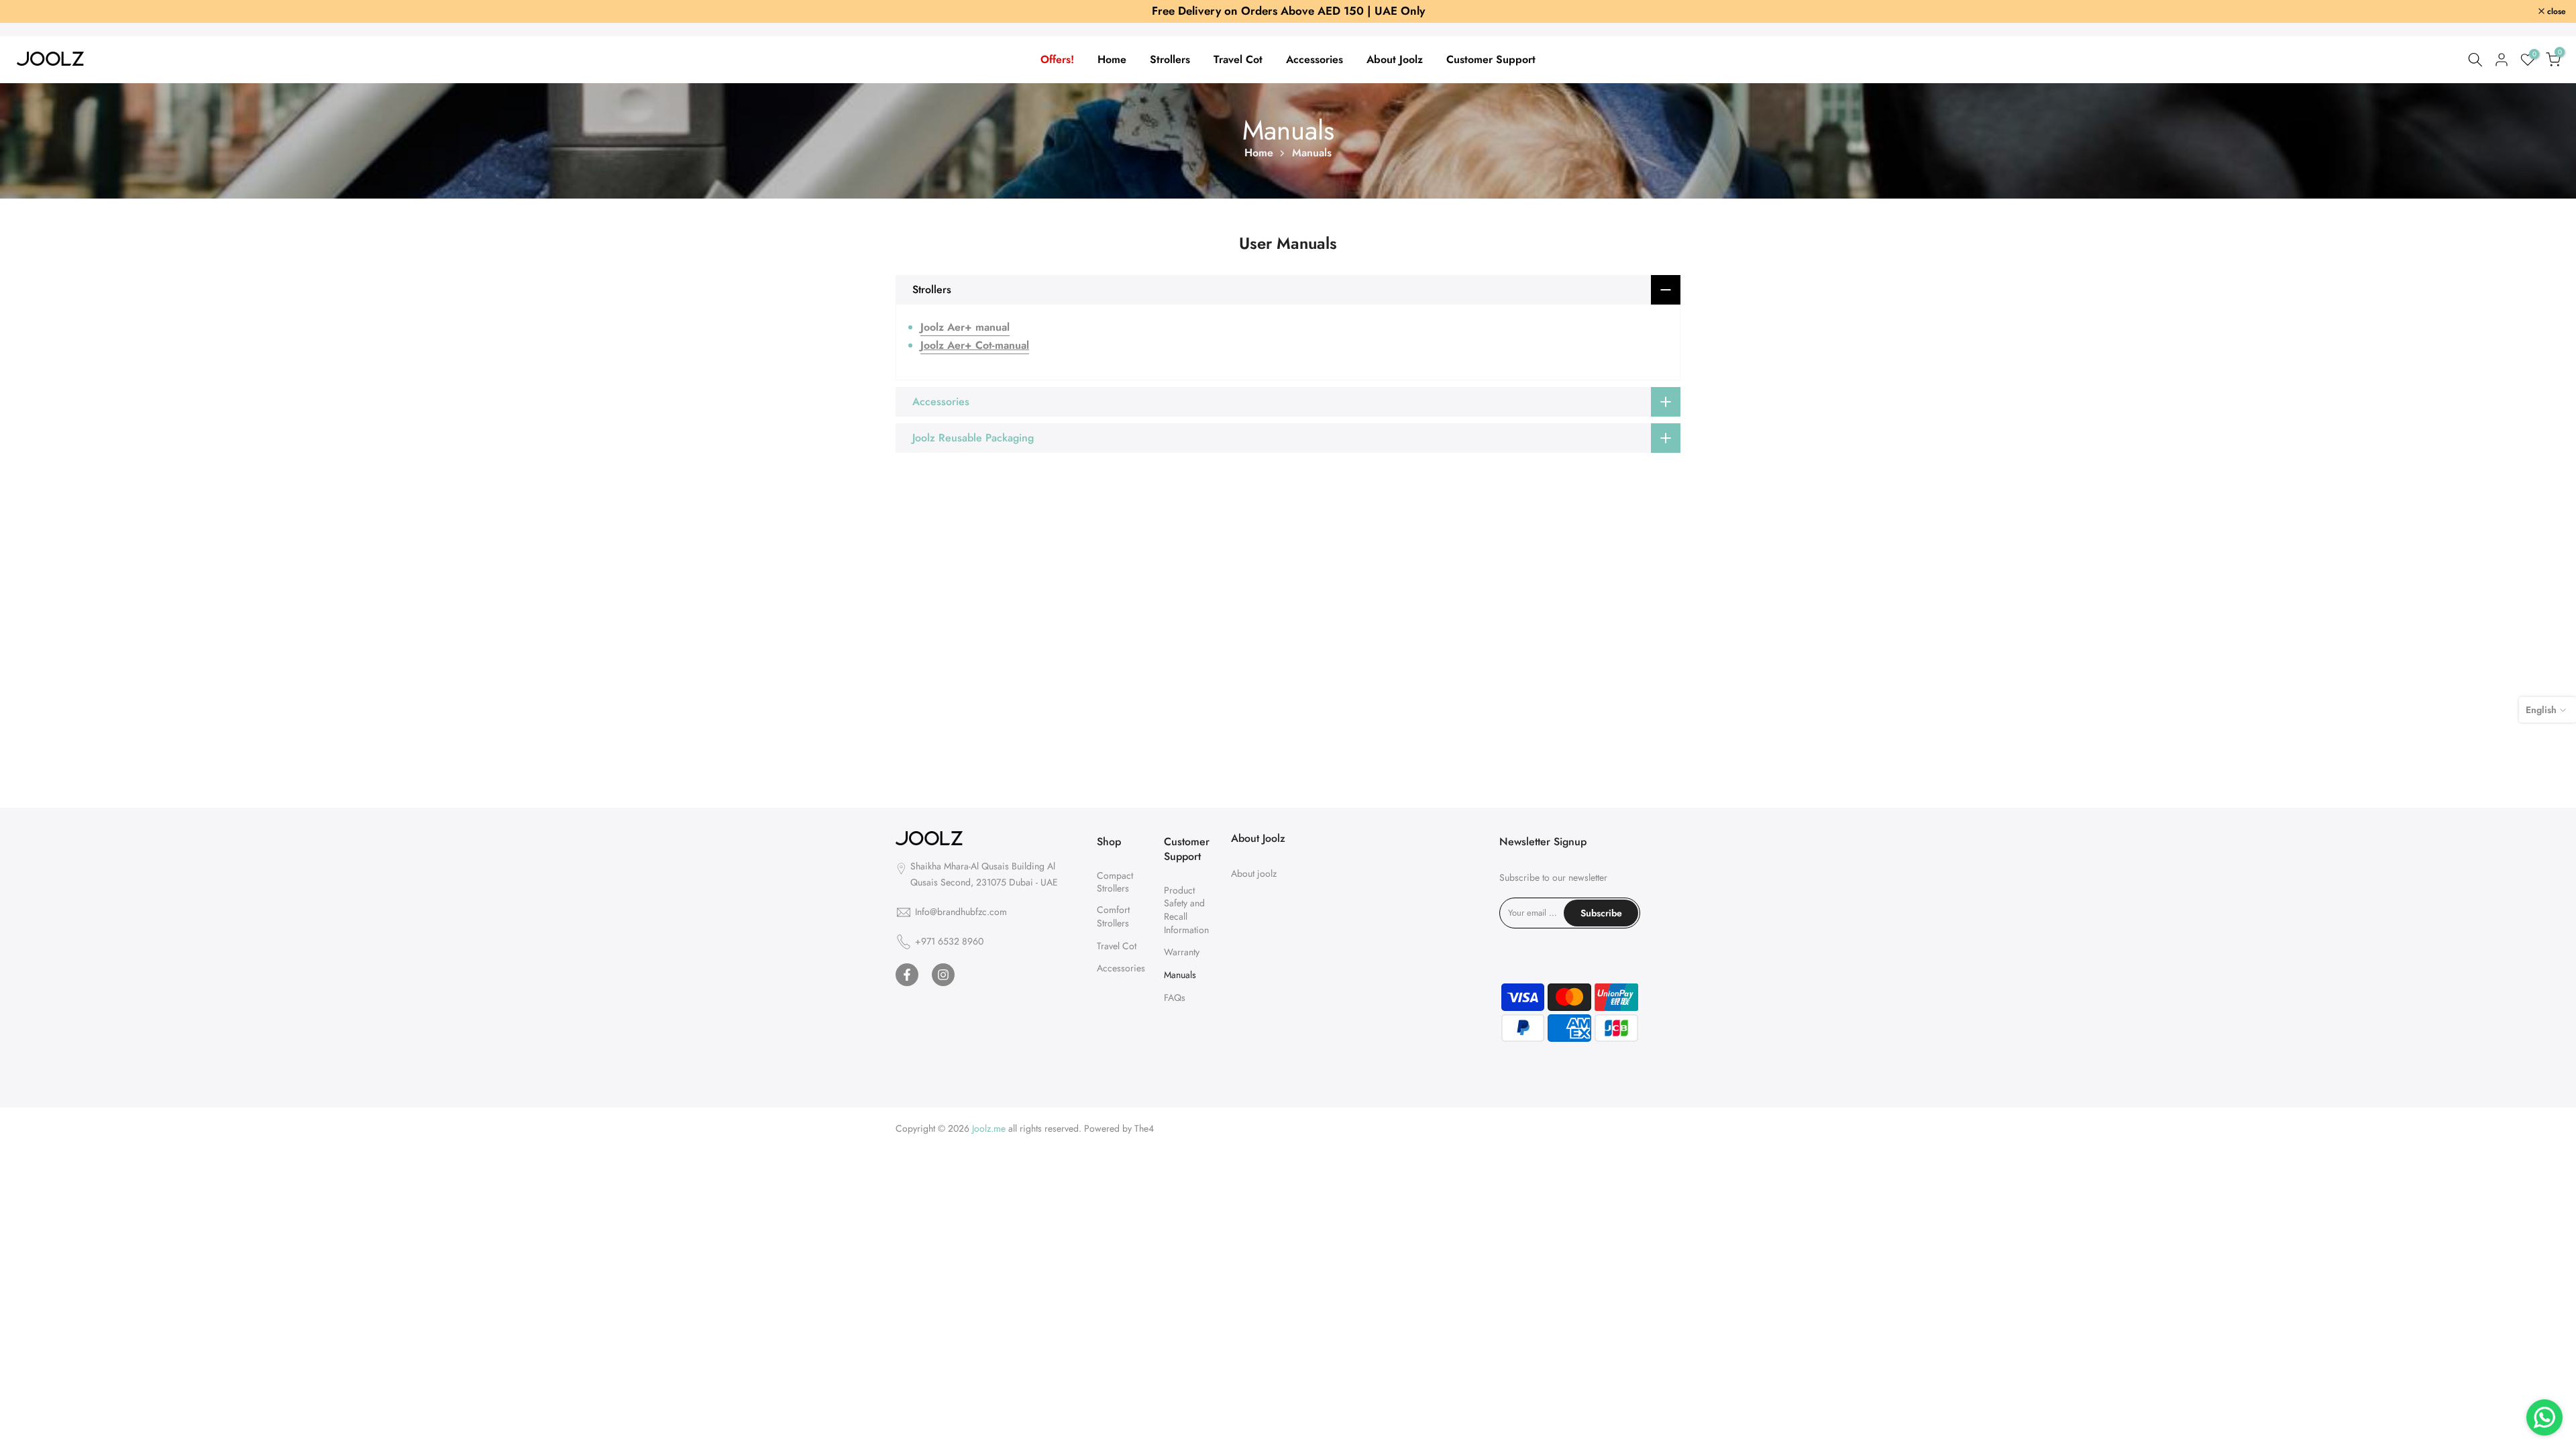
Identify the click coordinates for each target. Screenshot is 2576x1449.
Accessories (1314, 60)
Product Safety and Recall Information (1186, 911)
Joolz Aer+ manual (965, 328)
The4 (1144, 1129)
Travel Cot (1238, 60)
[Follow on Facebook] (907, 975)
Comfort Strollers (1113, 917)
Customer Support (1491, 60)
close (27, 11)
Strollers (1170, 60)
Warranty (1182, 953)
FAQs (1175, 999)
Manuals (1180, 976)
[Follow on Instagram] (943, 975)
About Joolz (1395, 60)
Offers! (1057, 60)
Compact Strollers (1115, 883)
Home (1112, 60)
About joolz (1254, 874)
